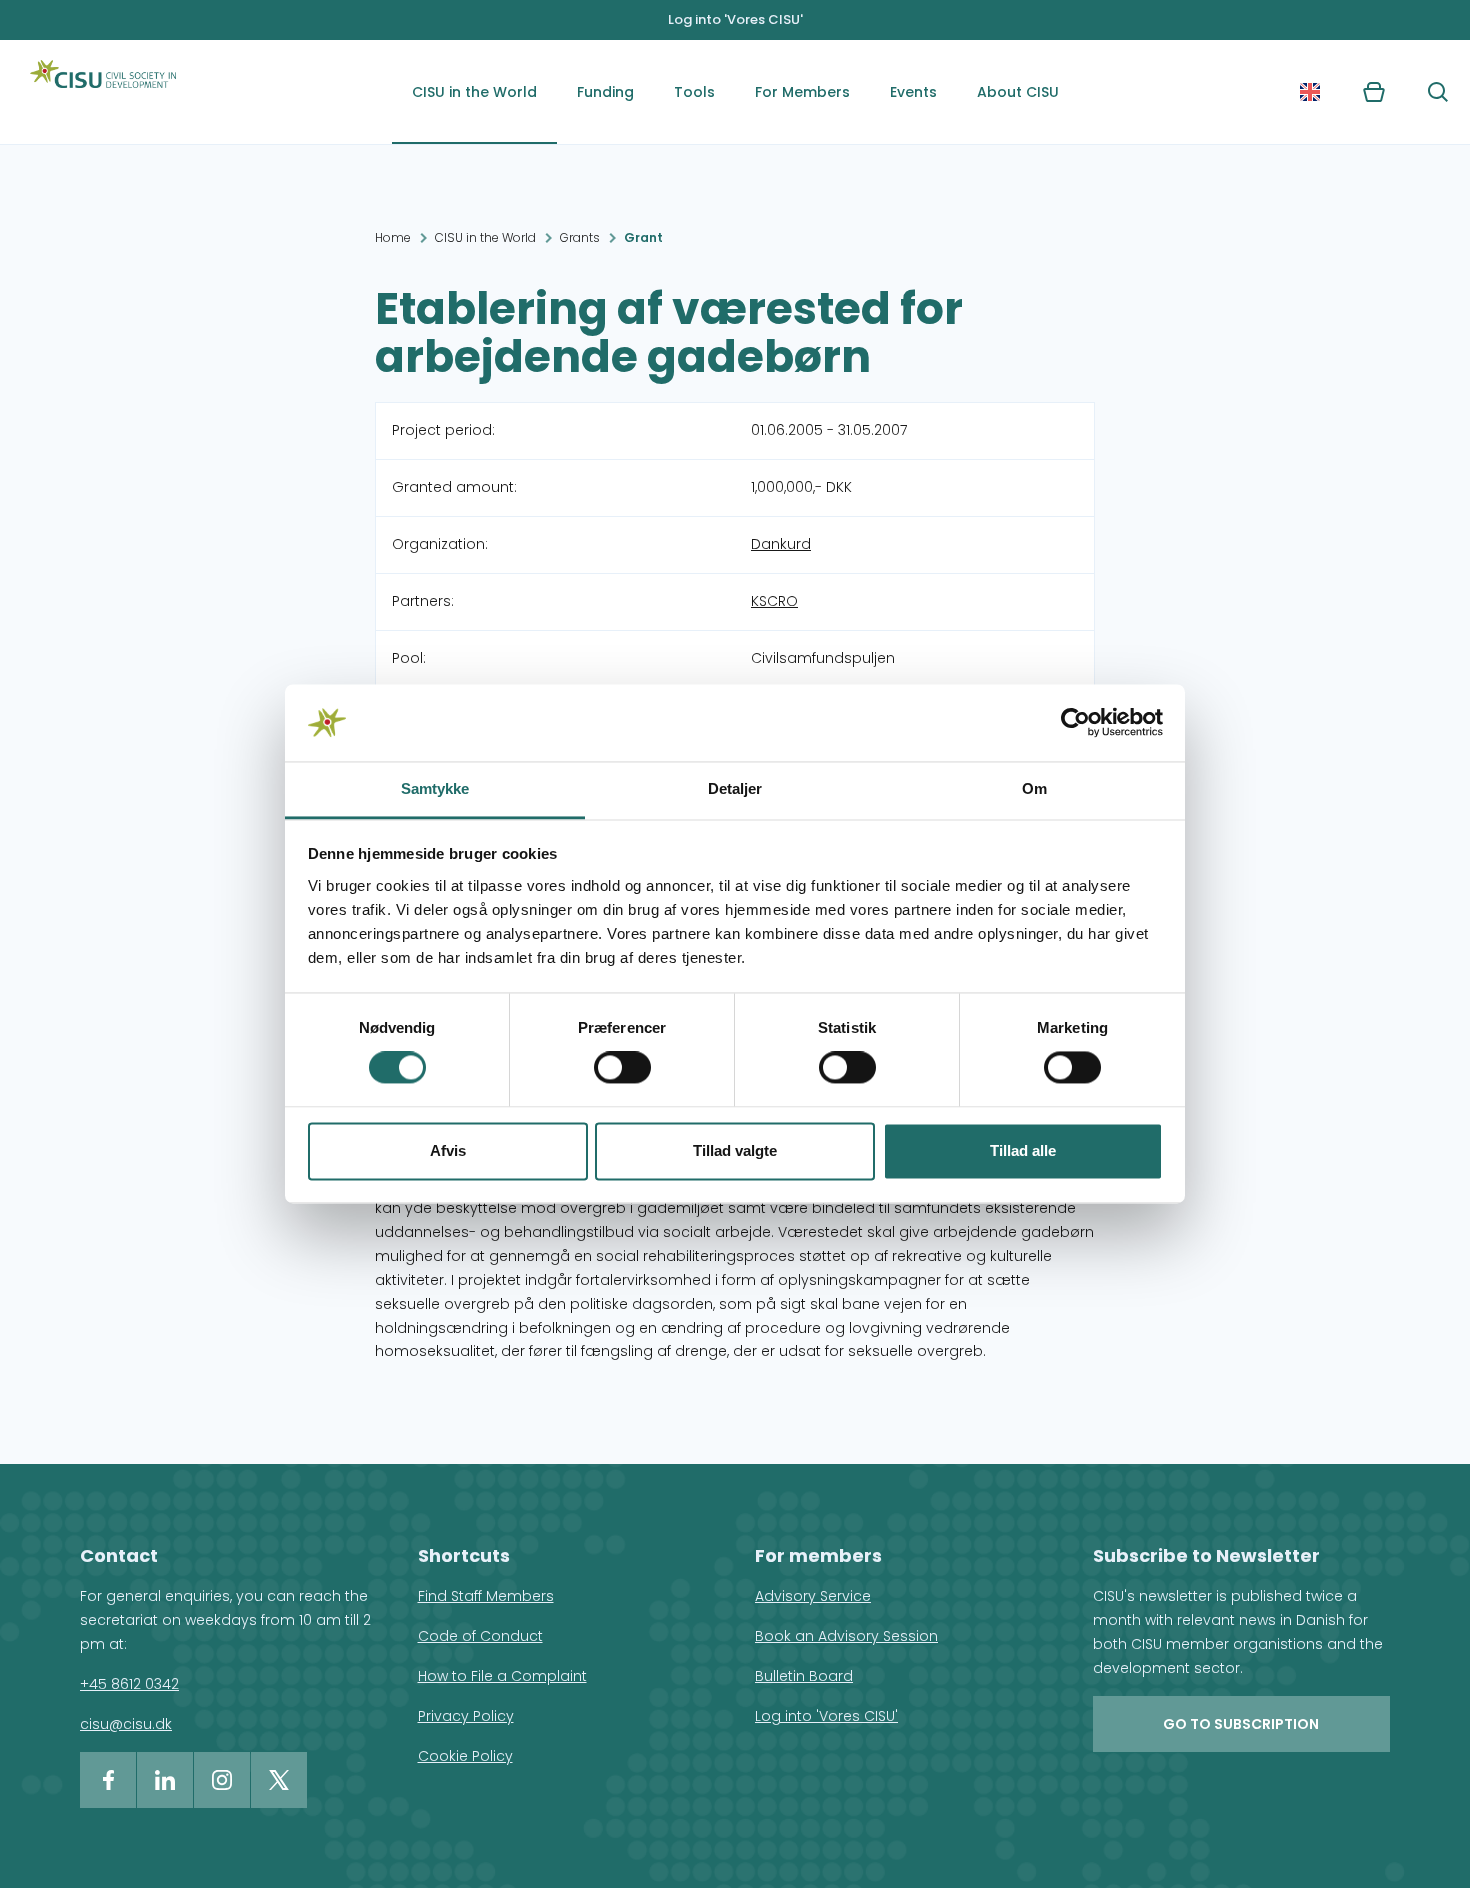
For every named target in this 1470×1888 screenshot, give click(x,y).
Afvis (448, 1150)
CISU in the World (474, 92)
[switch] (622, 1068)
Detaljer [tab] (735, 788)
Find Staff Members (486, 1596)
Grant (643, 237)
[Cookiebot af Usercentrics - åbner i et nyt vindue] (1075, 723)
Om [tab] (1034, 788)
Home (393, 237)
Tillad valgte (735, 1150)
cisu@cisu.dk (126, 1724)
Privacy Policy (466, 1716)
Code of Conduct (480, 1636)
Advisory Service (813, 1596)
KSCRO (774, 601)
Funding (605, 92)
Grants (580, 237)
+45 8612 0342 (129, 1684)
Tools (694, 92)
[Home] (103, 92)
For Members (802, 92)
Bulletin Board (804, 1676)
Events (913, 92)
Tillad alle (1023, 1150)
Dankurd (781, 544)
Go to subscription (1241, 1724)
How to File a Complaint (502, 1676)
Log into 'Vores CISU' (735, 19)
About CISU (1018, 92)
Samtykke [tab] (435, 788)
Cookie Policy (465, 1756)
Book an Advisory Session (846, 1636)
